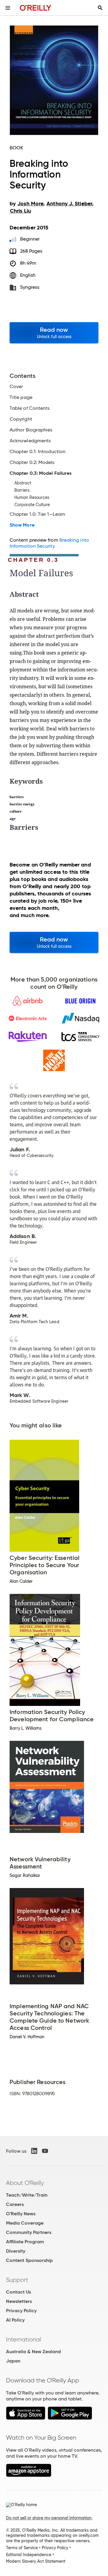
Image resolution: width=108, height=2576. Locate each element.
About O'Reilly (25, 2183)
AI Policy (15, 2320)
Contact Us (18, 2292)
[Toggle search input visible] (100, 8)
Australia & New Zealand (33, 2352)
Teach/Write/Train (27, 2195)
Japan (13, 2361)
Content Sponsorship (29, 2260)
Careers (15, 2204)
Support (17, 2280)
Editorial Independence (29, 2555)
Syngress (30, 287)
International (24, 2339)
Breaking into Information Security (49, 543)
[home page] (36, 8)
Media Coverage (25, 2223)
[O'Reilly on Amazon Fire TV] (29, 2475)
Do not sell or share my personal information (49, 2518)
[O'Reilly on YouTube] (45, 2151)
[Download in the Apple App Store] (26, 2418)
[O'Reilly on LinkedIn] (34, 2151)
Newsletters (19, 2301)
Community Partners (29, 2232)
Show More (22, 525)
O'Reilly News (21, 2214)
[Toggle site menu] (8, 8)
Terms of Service (22, 2548)
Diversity (16, 2251)
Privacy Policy (21, 2311)
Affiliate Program (25, 2242)
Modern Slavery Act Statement (36, 2561)
